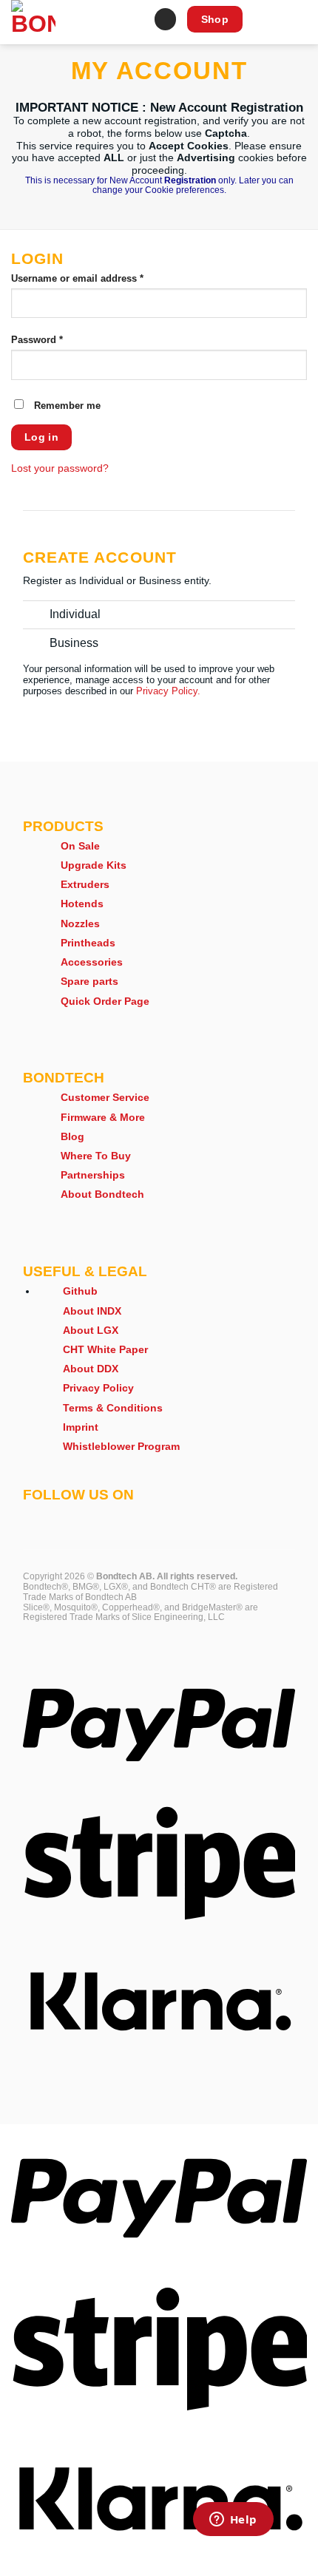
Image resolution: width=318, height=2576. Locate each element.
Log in (42, 437)
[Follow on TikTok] (80, 1517)
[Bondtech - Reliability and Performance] (69, 22)
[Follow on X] (103, 1517)
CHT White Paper (105, 1349)
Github (80, 1291)
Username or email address (98, 279)
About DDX (91, 1369)
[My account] (300, 22)
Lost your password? (60, 468)
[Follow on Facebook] (34, 1517)
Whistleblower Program (121, 1446)
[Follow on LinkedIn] (150, 1517)
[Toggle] (36, 619)
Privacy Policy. (168, 691)
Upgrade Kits (94, 865)
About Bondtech (102, 1194)
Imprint (81, 1427)
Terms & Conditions (113, 1408)
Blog (72, 1136)
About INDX (92, 1311)
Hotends (82, 904)
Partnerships (93, 1175)
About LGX (91, 1330)
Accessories (92, 962)
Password (57, 340)
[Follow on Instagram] (57, 1517)
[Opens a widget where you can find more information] (233, 2521)
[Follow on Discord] (196, 1517)
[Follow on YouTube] (173, 1517)
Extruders (85, 884)
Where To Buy (96, 1156)
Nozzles (80, 923)
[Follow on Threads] (126, 1517)
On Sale (80, 846)
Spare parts (89, 981)
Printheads (88, 943)
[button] (135, 22)
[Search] (165, 19)
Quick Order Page (105, 1001)
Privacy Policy (98, 1388)
